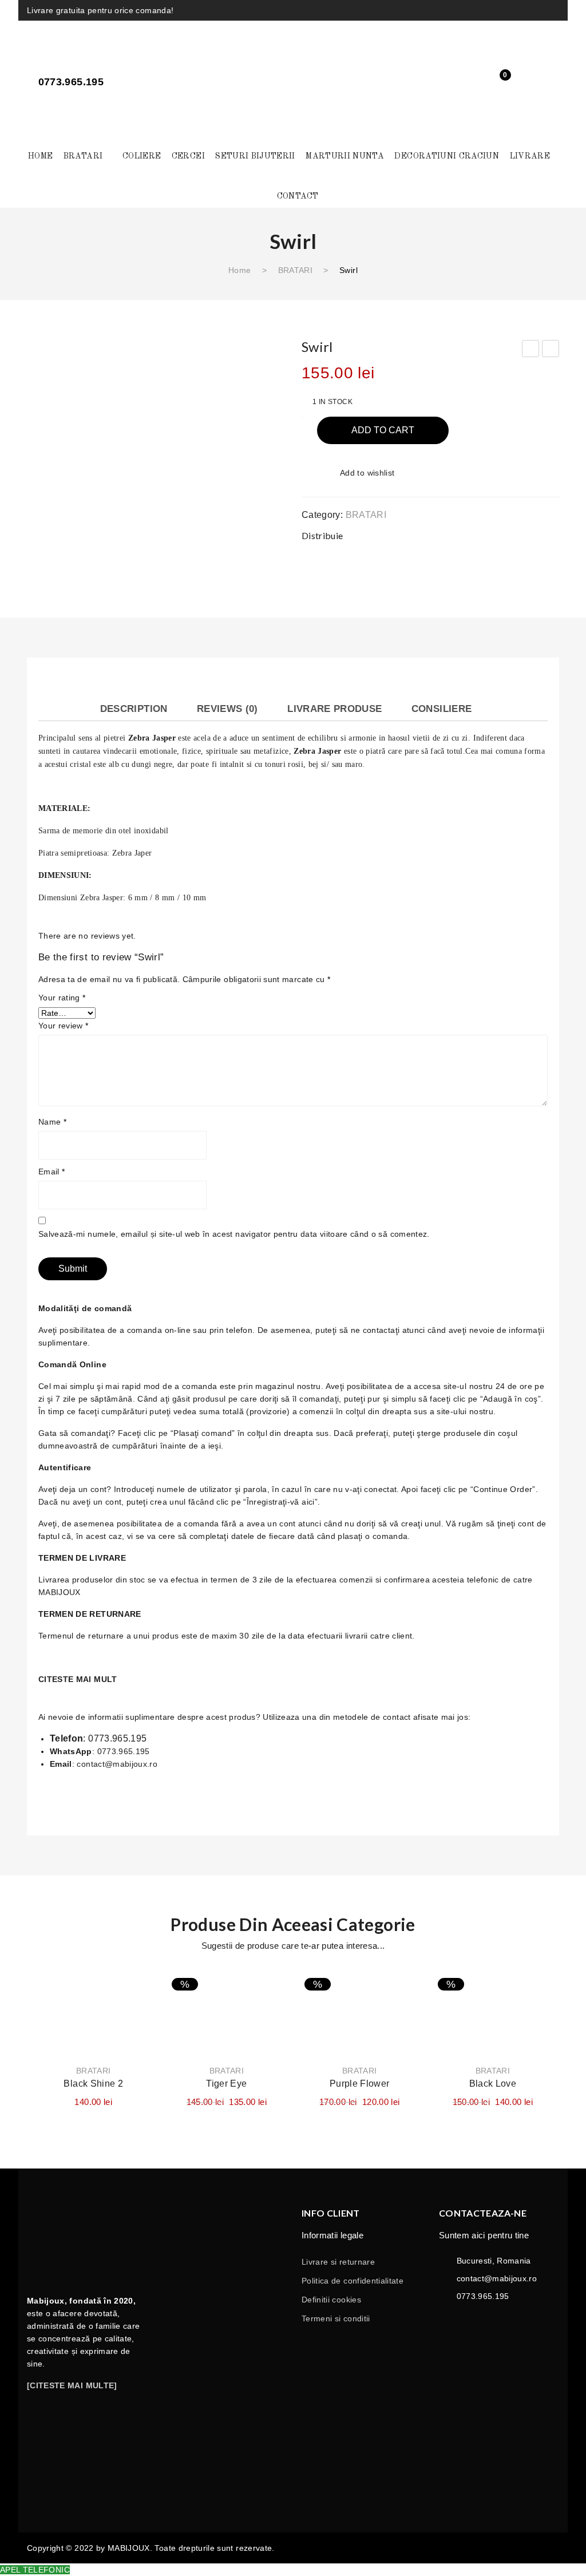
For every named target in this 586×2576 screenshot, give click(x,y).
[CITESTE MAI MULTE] (72, 2385)
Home (239, 270)
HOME (40, 156)
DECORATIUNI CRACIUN (447, 156)
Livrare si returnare (338, 2262)
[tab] (134, 709)
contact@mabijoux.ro (117, 1764)
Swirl (531, 350)
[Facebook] (510, 9)
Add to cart (383, 430)
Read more (360, 2023)
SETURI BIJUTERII (255, 156)
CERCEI (188, 156)
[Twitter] (480, 535)
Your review (64, 1026)
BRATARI (83, 156)
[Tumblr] (555, 9)
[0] (496, 82)
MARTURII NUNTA (345, 156)
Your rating (62, 998)
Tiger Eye (226, 2084)
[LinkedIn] (548, 535)
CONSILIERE (442, 709)
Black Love (493, 2084)
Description (134, 709)
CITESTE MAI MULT (78, 1679)
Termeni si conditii (336, 2318)
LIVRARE (530, 156)
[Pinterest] (502, 535)
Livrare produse (334, 709)
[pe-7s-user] (544, 84)
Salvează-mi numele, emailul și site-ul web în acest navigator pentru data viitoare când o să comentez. (234, 1234)
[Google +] (525, 535)
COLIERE (142, 156)
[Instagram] (532, 9)
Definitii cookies (331, 2300)
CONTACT (298, 196)
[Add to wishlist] (137, 1989)
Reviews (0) (227, 709)
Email (52, 1172)
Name (52, 1122)
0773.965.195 (117, 1738)
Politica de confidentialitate (353, 2281)
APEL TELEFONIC (35, 2570)
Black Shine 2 (93, 2084)
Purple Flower (360, 2084)
